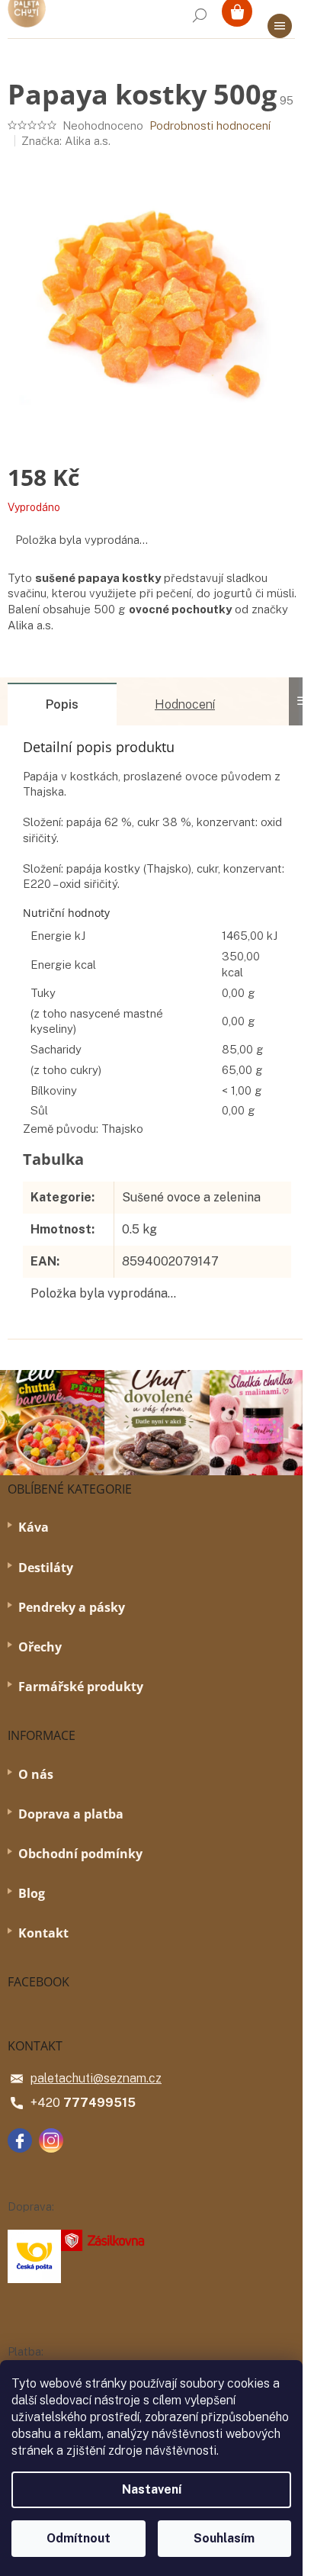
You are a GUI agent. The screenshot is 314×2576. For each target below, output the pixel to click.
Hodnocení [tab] (185, 704)
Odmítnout (78, 2538)
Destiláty (46, 1568)
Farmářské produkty (81, 1687)
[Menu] (280, 26)
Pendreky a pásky (72, 1607)
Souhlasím (224, 2538)
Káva (34, 1527)
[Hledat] (200, 15)
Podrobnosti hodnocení (210, 125)
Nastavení (152, 2489)
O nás (36, 1774)
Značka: (66, 141)
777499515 (99, 2103)
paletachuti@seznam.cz (96, 2078)
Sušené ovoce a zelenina (191, 1197)
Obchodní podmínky (80, 1854)
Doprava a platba (71, 1814)
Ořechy (40, 1647)
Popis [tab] (62, 704)
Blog (32, 1893)
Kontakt (43, 1933)
